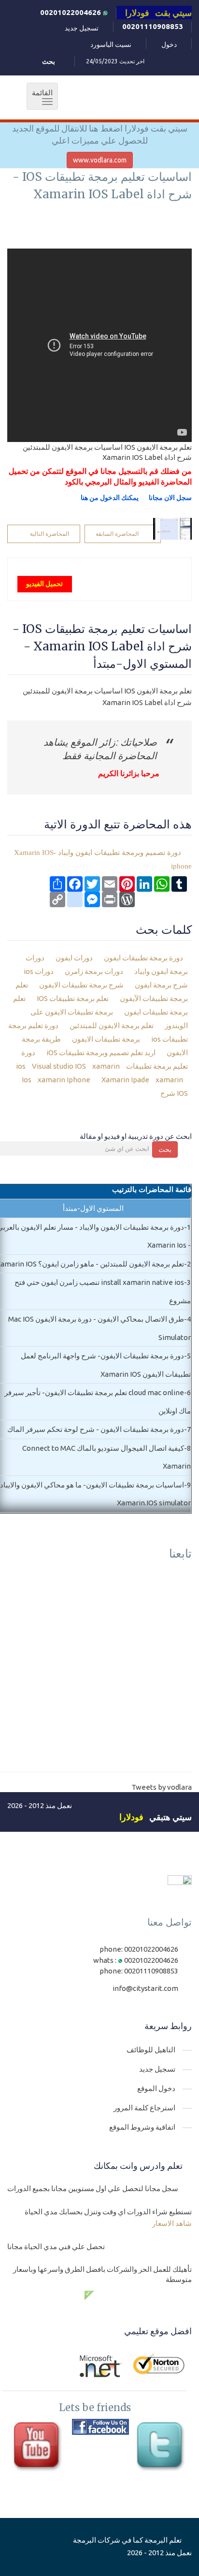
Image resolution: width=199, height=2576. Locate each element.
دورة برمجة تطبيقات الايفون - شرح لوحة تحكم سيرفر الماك (96, 1429)
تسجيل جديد (82, 28)
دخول (169, 44)
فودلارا (131, 1817)
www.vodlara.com (100, 160)
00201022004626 (71, 12)
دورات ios (39, 971)
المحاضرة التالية (50, 534)
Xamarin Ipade (125, 1080)
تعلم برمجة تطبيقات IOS (73, 998)
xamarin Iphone (63, 1080)
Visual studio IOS (58, 1066)
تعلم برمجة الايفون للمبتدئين (112, 1025)
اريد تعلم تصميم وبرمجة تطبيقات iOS (102, 1052)
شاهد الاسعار (172, 2223)
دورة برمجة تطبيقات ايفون (143, 958)
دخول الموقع (156, 2088)
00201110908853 (153, 26)
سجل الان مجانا (170, 498)
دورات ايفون (75, 958)
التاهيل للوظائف (151, 2050)
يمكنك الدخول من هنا (110, 498)
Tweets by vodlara (162, 1787)
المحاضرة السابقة (117, 534)
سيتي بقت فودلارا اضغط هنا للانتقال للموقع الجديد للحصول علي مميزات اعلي (100, 134)
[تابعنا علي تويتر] (162, 2447)
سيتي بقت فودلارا (158, 13)
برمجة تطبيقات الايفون (107, 1039)
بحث (165, 1149)
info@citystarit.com (145, 1988)
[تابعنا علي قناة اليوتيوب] (39, 2447)
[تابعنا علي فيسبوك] (100, 2427)
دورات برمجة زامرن (95, 971)
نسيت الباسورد (111, 44)
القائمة (40, 97)
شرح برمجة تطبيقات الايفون (82, 985)
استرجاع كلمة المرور (144, 2108)
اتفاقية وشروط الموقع (142, 2127)
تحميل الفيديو (44, 584)
